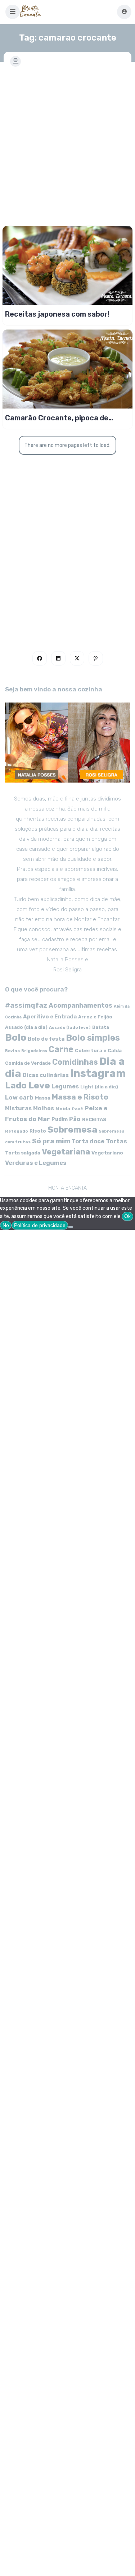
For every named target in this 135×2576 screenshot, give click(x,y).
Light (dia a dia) (99, 1087)
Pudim (60, 1119)
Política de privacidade (40, 1225)
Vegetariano (107, 1153)
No (6, 1225)
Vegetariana (66, 1152)
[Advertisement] (67, 142)
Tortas (116, 1141)
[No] (71, 1227)
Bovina (12, 1051)
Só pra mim (51, 1141)
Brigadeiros (34, 1051)
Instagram (98, 1073)
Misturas (18, 1108)
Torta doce (88, 1141)
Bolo (16, 1037)
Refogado (17, 1131)
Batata (101, 1027)
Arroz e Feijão (95, 1017)
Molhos (44, 1108)
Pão (75, 1119)
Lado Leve (28, 1085)
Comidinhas (75, 1062)
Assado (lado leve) (70, 1027)
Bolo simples (93, 1038)
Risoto (38, 1131)
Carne (61, 1049)
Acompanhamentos (80, 1005)
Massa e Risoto (80, 1097)
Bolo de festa (46, 1039)
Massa (43, 1098)
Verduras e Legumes (36, 1163)
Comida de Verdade (28, 1063)
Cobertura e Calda (98, 1050)
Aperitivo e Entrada (50, 1017)
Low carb (19, 1097)
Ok (127, 1216)
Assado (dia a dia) (26, 1027)
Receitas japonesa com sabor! (57, 314)
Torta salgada (23, 1153)
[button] (13, 12)
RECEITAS (94, 1119)
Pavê (77, 1109)
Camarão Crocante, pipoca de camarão (57, 418)
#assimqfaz (26, 1005)
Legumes (65, 1086)
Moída (63, 1109)
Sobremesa (72, 1130)
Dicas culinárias (46, 1075)
